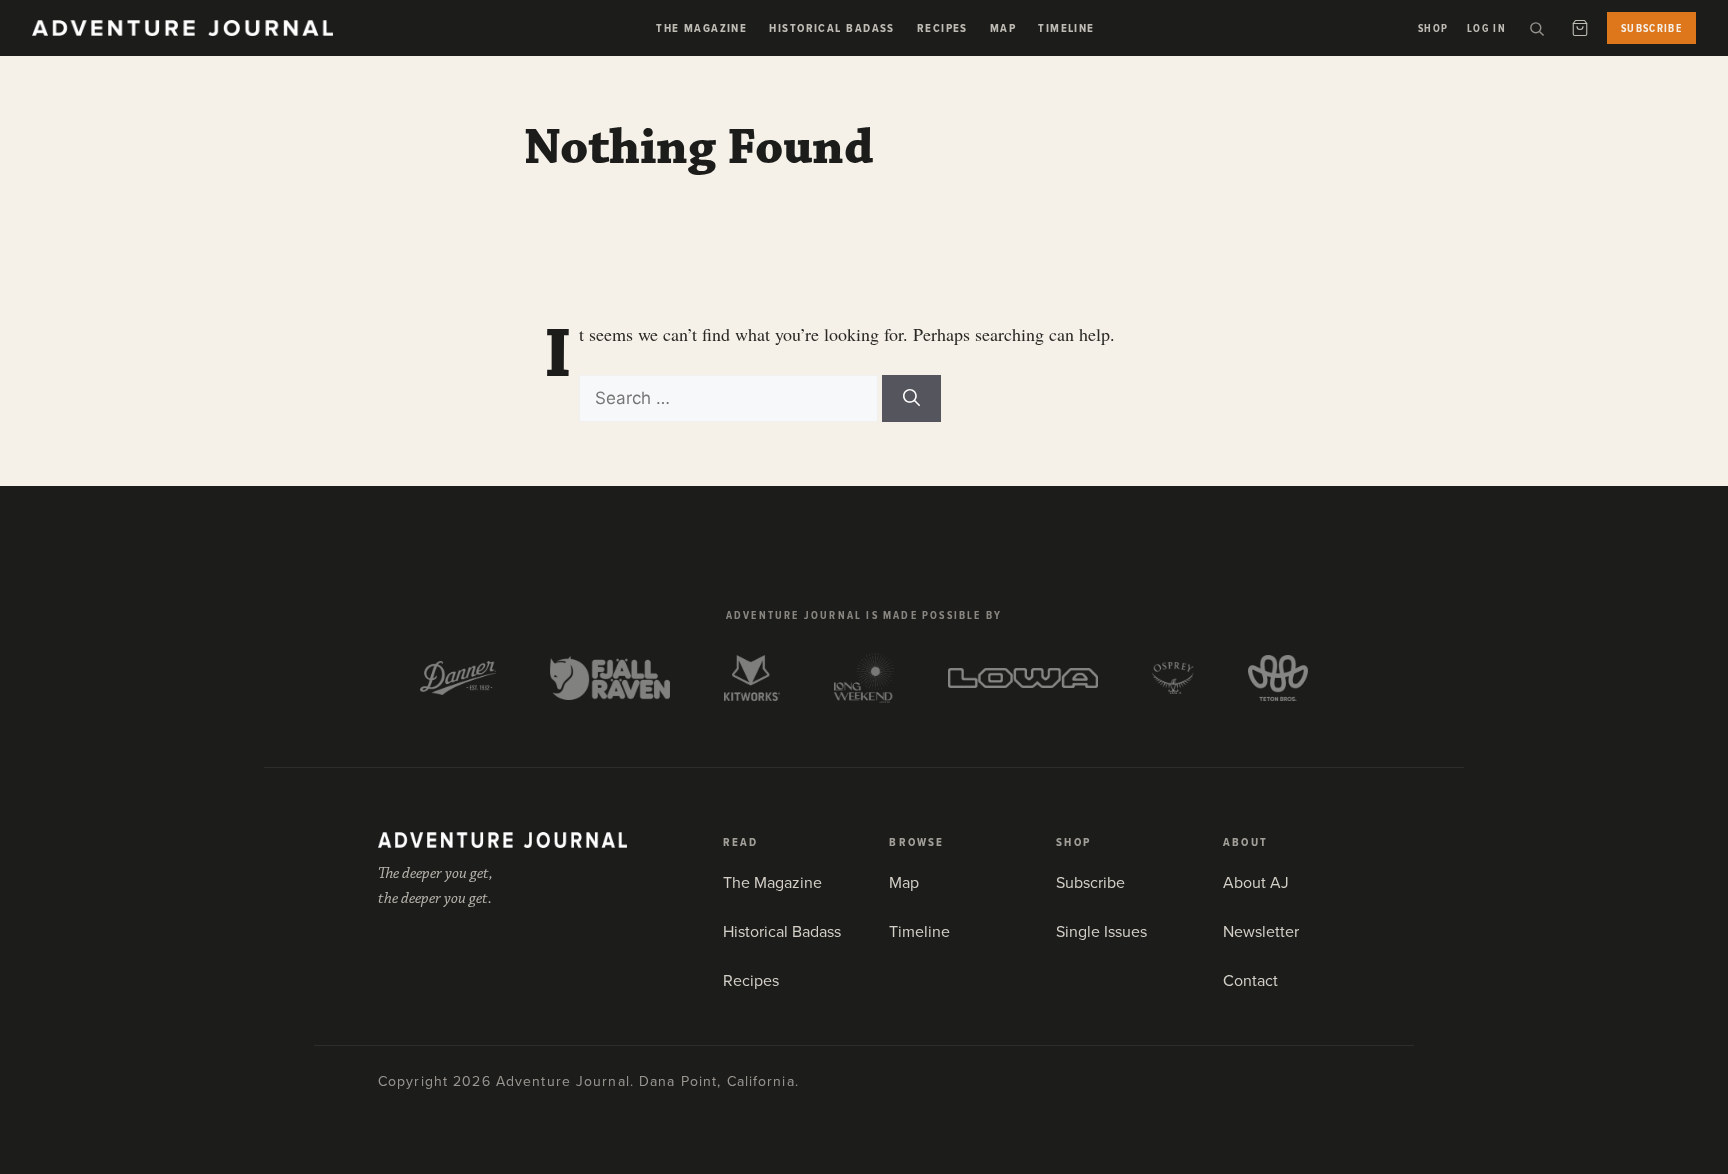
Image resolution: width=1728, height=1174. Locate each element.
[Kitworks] (752, 678)
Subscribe (1651, 28)
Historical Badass (831, 27)
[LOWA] (1023, 678)
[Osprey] (1173, 678)
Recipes (942, 27)
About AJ (1256, 882)
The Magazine (701, 27)
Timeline (1066, 27)
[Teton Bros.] (1278, 678)
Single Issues (1101, 931)
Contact (1250, 980)
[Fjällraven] (610, 678)
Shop (1433, 28)
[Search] (1536, 28)
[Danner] (458, 678)
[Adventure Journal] (502, 840)
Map (1003, 27)
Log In (1486, 28)
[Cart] (1580, 28)
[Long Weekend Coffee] (864, 678)
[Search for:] (730, 398)
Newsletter (1261, 931)
